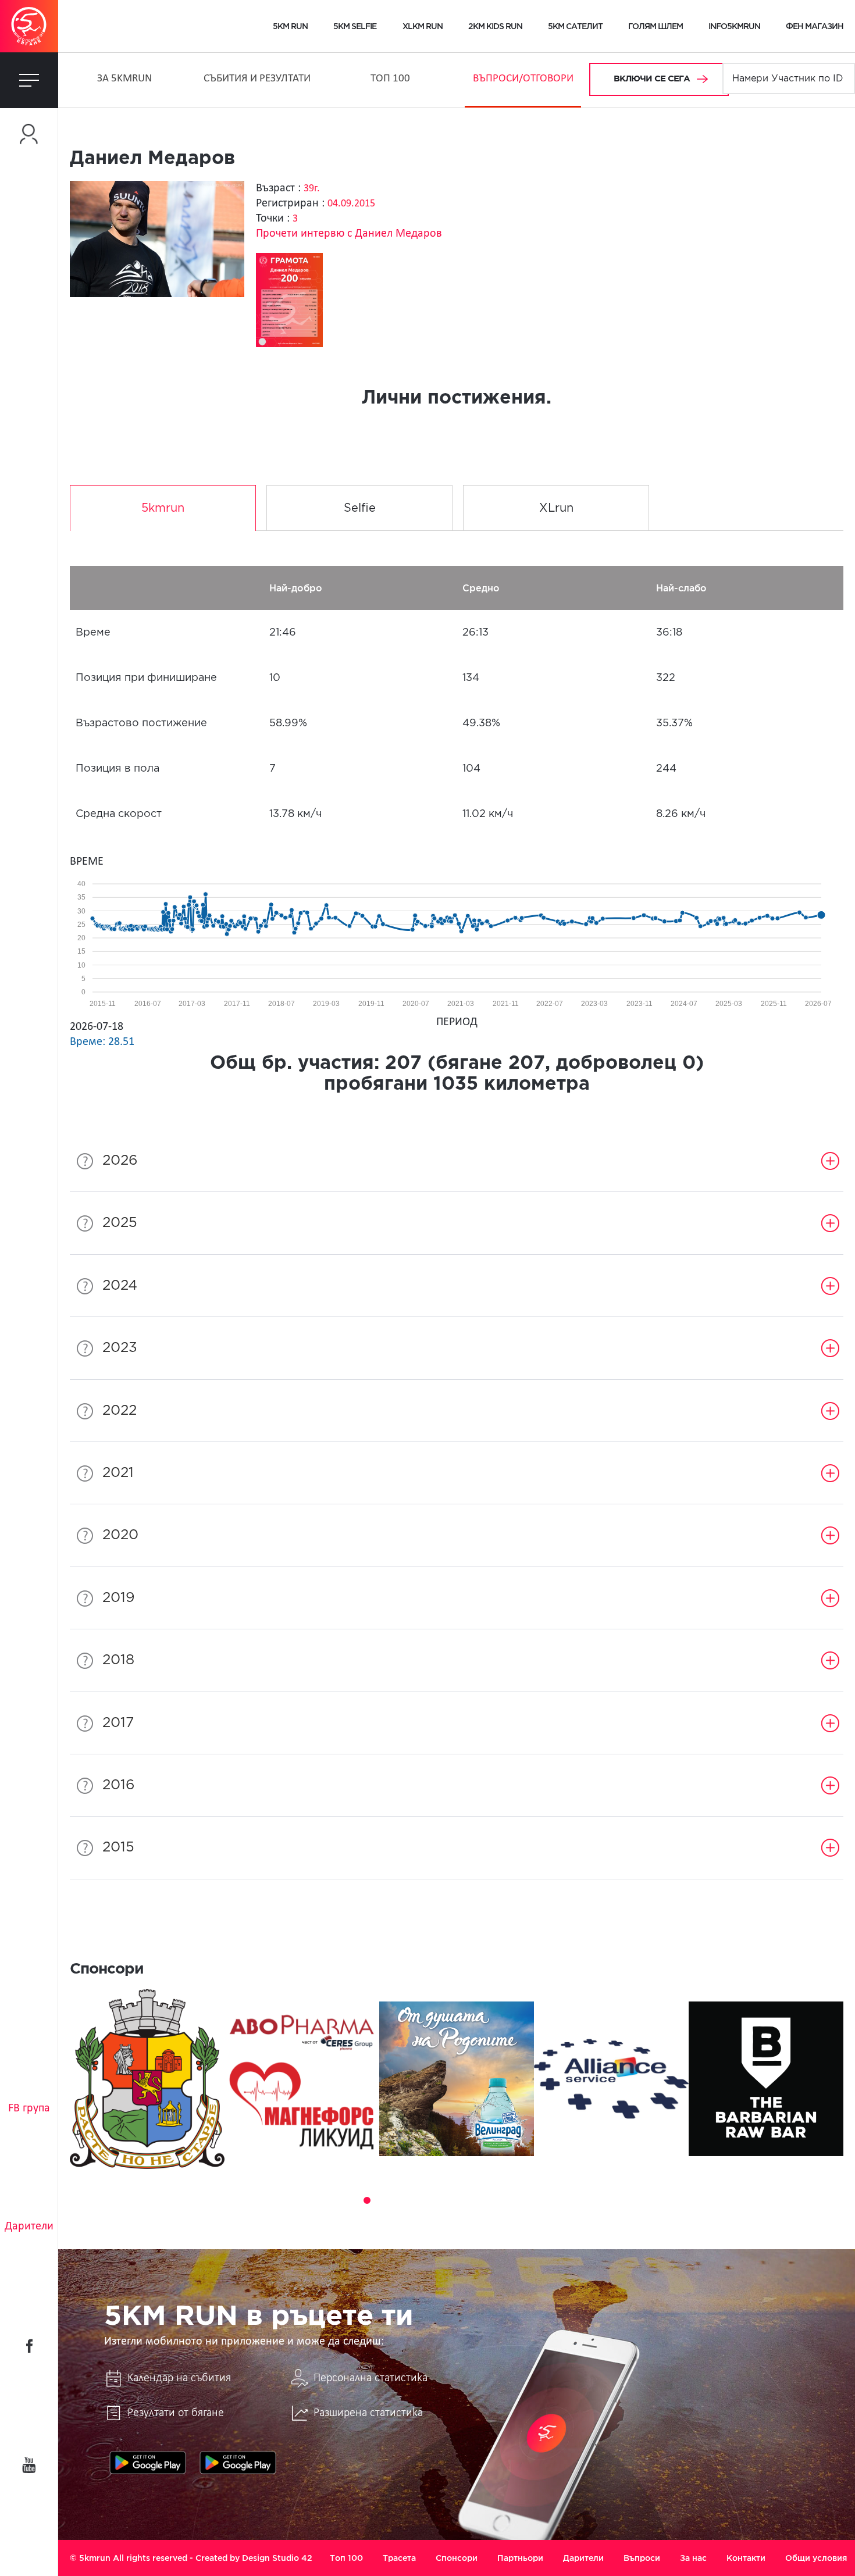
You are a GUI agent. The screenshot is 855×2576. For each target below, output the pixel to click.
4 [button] (383, 2200)
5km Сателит (575, 26)
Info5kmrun (734, 26)
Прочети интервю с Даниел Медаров (349, 234)
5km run (290, 26)
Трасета (399, 2558)
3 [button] (367, 2200)
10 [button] (481, 2200)
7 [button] (432, 2200)
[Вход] (29, 134)
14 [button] (546, 2200)
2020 (120, 1535)
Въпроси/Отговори (523, 79)
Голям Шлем (655, 26)
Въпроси (642, 2558)
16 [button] (579, 2200)
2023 (120, 1348)
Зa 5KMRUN (124, 79)
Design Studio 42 (277, 2558)
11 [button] (497, 2200)
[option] (147, 2079)
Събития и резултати (257, 79)
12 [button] (514, 2200)
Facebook (29, 2346)
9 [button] (465, 2200)
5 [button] (400, 2200)
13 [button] (530, 2200)
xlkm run (423, 26)
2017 (118, 1723)
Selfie (360, 508)
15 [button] (562, 2200)
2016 (119, 1785)
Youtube (29, 2465)
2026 (120, 1161)
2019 (119, 1598)
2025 (120, 1223)
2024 (120, 1286)
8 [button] (448, 2200)
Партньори (520, 2558)
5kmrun (163, 508)
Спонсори (457, 2558)
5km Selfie (355, 26)
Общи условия (816, 2558)
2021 (118, 1473)
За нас (693, 2558)
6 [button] (416, 2200)
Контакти (746, 2558)
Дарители (29, 2227)
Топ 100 (390, 79)
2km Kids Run (495, 26)
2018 (118, 1660)
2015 (118, 1847)
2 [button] (351, 2200)
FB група (29, 2108)
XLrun (556, 508)
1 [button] (334, 2200)
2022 (120, 1411)
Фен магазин (815, 26)
